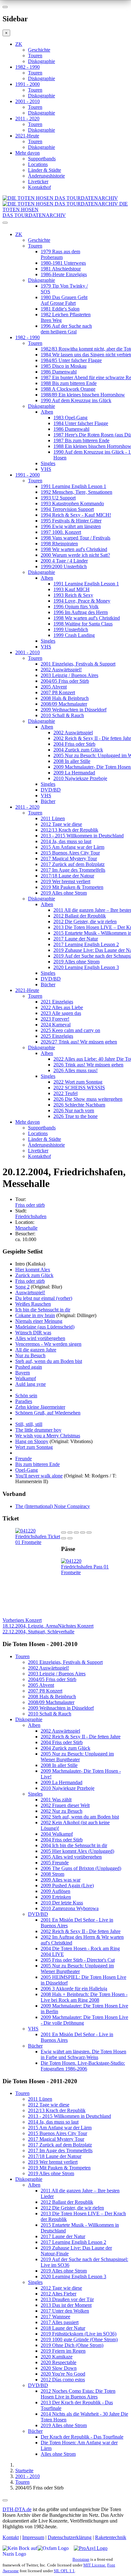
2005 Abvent (54, 687)
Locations (38, 164)
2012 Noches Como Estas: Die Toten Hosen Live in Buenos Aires (78, 2394)
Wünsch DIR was (33, 1333)
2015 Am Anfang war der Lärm (72, 847)
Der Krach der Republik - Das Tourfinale (82, 2437)
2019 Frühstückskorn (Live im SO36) (79, 2334)
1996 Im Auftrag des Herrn (81, 612)
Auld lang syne (31, 1384)
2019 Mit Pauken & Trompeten (72, 887)
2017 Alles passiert (60, 2322)
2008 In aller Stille (72, 761)
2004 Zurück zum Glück (78, 750)
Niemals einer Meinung (39, 1321)
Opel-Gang (27, 1470)
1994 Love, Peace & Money (82, 601)
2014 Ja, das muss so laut (66, 841)
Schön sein (26, 1396)
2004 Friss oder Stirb (74, 744)
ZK (19, 44)
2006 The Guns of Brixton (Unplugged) (81, 1868)
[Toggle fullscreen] (83, 1532)
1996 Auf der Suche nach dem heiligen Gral (66, 329)
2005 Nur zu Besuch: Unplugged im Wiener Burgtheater (77, 1757)
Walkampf (26, 1378)
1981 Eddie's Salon (60, 309)
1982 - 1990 (28, 67)
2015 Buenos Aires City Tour (70, 853)
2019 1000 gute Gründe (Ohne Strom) (79, 2339)
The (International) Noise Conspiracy (53, 1506)
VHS (46, 469)
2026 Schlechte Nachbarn (79, 1105)
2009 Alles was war (61, 1880)
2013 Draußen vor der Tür (67, 2299)
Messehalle (26, 1228)
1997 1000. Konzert (61, 532)
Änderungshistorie (46, 176)
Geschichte (39, 50)
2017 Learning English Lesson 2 (86, 944)
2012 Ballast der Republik (80, 916)
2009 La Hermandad (74, 773)
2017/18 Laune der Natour (67, 876)
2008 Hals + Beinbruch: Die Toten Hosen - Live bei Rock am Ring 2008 (84, 1997)
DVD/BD (51, 790)
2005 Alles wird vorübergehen (71, 1857)
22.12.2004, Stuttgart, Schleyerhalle (48, 1629)
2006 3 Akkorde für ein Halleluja (74, 1989)
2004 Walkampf (57, 1834)
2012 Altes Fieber (59, 2294)
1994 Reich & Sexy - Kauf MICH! (76, 515)
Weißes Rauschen (33, 1304)
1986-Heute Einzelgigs (64, 274)
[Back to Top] (5, 2500)
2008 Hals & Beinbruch (65, 698)
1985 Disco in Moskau (64, 366)
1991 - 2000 (28, 84)
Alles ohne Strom (58, 2454)
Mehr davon (28, 153)
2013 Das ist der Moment (66, 2305)
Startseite (24, 2471)
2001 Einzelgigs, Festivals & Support (78, 664)
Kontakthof (39, 187)
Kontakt (11, 2537)
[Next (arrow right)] (70, 1538)
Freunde (24, 1459)
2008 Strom (52, 1874)
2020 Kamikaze (57, 2357)
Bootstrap (81, 2559)
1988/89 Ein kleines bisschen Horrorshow (83, 395)
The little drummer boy (38, 1430)
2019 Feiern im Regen (63, 2351)
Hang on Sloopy (32, 1441)
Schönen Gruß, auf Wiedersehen (48, 1413)
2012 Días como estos (63, 2380)
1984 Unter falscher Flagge (81, 423)
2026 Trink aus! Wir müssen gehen (88, 1065)
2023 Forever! (55, 1019)
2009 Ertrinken (56, 1897)
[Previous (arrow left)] (64, 1538)
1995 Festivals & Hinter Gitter (71, 521)
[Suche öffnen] (65, 225)
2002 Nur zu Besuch (62, 1811)
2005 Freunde (55, 1863)
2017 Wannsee (55, 2317)
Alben (47, 412)
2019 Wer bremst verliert (65, 881)
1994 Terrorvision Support (67, 509)
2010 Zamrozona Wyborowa (70, 1908)
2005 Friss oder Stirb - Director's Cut (78, 1960)
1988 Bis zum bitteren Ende (69, 383)
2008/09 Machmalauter (64, 704)
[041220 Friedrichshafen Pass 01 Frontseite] (86, 1572)
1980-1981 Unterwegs (63, 263)
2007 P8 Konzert (58, 692)
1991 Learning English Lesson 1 (73, 486)
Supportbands (42, 159)
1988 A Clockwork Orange (68, 389)
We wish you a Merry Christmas (48, 1436)
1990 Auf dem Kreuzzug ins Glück (76, 400)
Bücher (48, 801)
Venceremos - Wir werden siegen (48, 1344)
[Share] (70, 1532)
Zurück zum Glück (34, 1275)
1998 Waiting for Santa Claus (83, 624)
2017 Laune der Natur (76, 939)
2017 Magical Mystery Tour (69, 859)
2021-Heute (27, 136)
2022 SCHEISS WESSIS (79, 1088)
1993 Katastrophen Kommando (72, 503)
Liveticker (38, 182)
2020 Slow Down (59, 2368)
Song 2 (22, 1287)
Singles (48, 463)
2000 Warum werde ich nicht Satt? (75, 555)
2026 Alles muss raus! (76, 1070)
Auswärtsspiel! (30, 1292)
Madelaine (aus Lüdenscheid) (45, 1327)
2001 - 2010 (28, 101)
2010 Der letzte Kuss (62, 1903)
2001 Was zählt (56, 1800)
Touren (35, 56)
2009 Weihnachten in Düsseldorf (74, 710)
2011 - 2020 (27, 119)
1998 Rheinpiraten (59, 544)
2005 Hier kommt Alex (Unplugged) (77, 1851)
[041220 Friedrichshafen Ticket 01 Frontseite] (38, 1542)
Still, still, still (29, 1424)
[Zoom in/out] (89, 1532)
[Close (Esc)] (64, 1532)
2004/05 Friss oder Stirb (65, 681)
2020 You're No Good (63, 2374)
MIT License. (95, 2565)
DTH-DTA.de (17, 2509)
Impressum (33, 2537)
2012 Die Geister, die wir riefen (85, 921)
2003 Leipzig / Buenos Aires (69, 675)
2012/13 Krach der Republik (69, 830)
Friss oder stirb (30, 1205)
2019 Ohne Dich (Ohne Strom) (72, 2345)
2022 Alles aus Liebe (62, 1007)
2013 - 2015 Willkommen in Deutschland (82, 836)
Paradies (24, 1401)
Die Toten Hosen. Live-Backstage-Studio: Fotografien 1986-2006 (83, 2066)
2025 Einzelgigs (57, 1036)
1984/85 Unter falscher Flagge (71, 360)
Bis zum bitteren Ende (38, 1464)
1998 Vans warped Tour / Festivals (76, 538)
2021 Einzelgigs (57, 1002)
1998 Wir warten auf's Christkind (74, 549)
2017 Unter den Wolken (65, 2311)
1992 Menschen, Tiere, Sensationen (76, 492)
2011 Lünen (53, 818)
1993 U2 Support (58, 498)
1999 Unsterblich (71, 629)
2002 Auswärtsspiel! (61, 670)
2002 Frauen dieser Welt (65, 1805)
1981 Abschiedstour (61, 269)
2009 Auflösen (55, 1891)
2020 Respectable (59, 2362)
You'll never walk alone (39, 1476)
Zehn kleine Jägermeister (40, 1407)
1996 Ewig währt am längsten (71, 526)
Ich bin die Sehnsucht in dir (43, 1310)
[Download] (76, 1532)
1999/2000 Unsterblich (64, 566)
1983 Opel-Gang (70, 418)
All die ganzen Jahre (36, 1350)
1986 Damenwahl (59, 372)
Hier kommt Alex (33, 1270)
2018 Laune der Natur (63, 2328)
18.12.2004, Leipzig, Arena (30, 1623)
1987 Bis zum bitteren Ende (81, 440)
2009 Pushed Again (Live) (67, 1885)
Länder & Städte (45, 170)
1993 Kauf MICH (72, 589)
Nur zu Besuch (30, 1355)
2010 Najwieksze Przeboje (80, 778)
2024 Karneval (56, 1025)
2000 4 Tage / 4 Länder (64, 561)
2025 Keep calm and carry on (70, 1030)
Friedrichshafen (31, 1216)
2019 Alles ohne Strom (64, 893)
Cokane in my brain (35, 1315)
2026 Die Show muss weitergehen (88, 1099)
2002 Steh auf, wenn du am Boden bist (80, 1817)
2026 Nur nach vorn (74, 1110)
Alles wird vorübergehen (40, 1338)
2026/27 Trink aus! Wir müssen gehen (79, 1042)
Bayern (23, 1373)
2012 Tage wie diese (61, 824)
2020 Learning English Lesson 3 (86, 967)
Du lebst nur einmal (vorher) (44, 1298)
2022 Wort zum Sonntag (78, 1082)
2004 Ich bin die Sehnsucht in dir (74, 1845)
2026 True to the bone (76, 1116)
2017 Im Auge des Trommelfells (73, 870)
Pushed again (29, 1367)
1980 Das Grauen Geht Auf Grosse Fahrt (64, 300)
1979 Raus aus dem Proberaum (60, 254)
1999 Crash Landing (74, 635)
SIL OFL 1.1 (64, 2571)
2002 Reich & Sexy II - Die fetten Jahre (81, 1737)
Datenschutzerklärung (70, 2537)
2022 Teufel (65, 1093)
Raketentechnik (111, 2537)
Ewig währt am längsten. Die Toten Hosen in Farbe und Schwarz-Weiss (83, 2054)
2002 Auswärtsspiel (73, 733)
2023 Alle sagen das (61, 1013)
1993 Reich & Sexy (73, 595)
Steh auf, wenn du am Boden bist (49, 1361)
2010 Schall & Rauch (62, 715)
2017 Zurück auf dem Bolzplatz (73, 864)
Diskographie (41, 61)
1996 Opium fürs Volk (76, 607)
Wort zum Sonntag (34, 1447)
